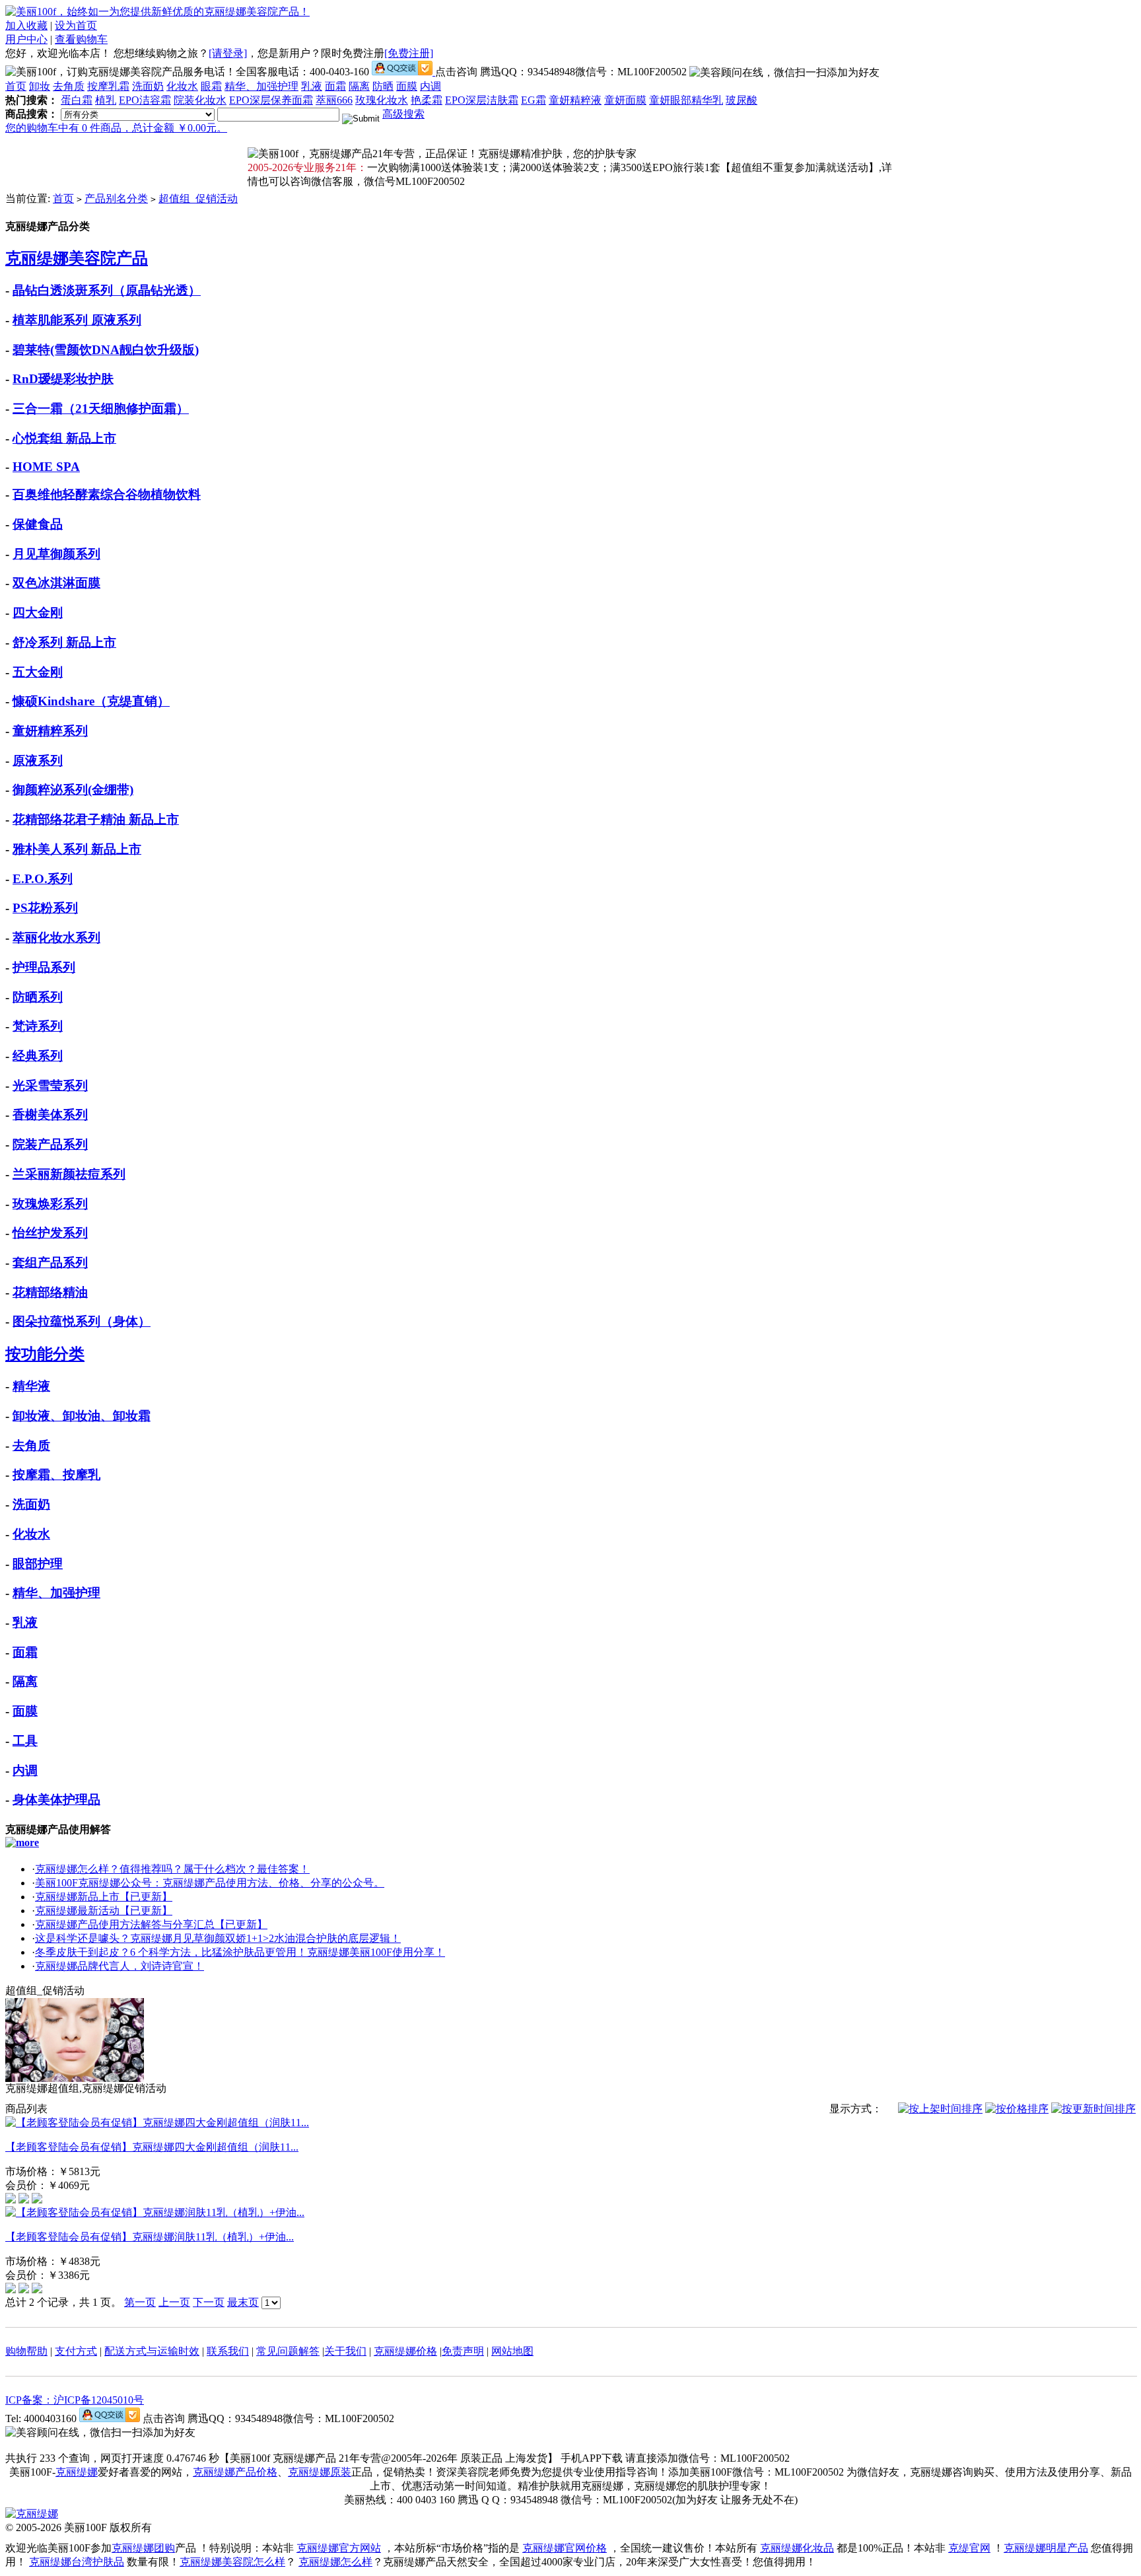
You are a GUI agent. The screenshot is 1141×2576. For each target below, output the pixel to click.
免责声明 (463, 2351)
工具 (25, 1741)
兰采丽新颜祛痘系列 (69, 1174)
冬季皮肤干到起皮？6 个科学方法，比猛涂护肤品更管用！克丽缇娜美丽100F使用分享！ (240, 1952)
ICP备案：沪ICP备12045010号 (75, 2400)
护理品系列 (44, 967)
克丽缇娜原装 (320, 2472)
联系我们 (228, 2351)
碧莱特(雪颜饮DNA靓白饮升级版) (106, 350)
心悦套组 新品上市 (64, 438)
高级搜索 (403, 114)
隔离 (359, 86)
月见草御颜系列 (56, 554)
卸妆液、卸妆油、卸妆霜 (82, 1416)
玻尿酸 (742, 100)
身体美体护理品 (56, 1800)
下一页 (209, 2302)
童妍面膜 (625, 100)
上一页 (174, 2302)
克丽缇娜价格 (405, 2351)
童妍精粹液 (575, 100)
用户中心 (26, 39)
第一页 (140, 2302)
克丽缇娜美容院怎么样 (232, 2562)
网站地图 (512, 2351)
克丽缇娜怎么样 (335, 2562)
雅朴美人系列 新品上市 (77, 849)
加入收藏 (26, 25)
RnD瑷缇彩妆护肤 (63, 379)
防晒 (383, 86)
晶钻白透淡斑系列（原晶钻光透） (107, 290)
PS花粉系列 (45, 908)
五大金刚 (38, 672)
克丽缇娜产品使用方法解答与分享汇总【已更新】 (151, 1924)
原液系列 (38, 761)
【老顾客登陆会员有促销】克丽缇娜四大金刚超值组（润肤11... (152, 2147)
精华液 (31, 1386)
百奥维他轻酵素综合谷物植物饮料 (107, 494)
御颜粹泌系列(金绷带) (73, 790)
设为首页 (76, 25)
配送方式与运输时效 (152, 2351)
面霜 (335, 86)
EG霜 (534, 100)
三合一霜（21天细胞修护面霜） (101, 409)
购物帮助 (26, 2351)
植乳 (106, 100)
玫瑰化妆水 (382, 100)
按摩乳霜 (108, 86)
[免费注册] (409, 53)
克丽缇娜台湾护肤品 (77, 2562)
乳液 (312, 86)
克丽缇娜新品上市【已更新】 (104, 1897)
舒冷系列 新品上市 (64, 642)
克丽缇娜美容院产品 (77, 258)
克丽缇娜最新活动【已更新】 (104, 1911)
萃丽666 (334, 100)
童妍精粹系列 (50, 731)
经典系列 (38, 1056)
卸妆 (40, 86)
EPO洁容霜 (145, 100)
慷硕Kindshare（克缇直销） (91, 701)
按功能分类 (45, 1354)
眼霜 (211, 86)
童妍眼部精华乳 (686, 100)
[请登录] (228, 53)
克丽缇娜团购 (143, 2548)
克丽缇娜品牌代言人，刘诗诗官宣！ (120, 1966)
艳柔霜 (427, 100)
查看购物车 (81, 39)
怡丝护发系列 (50, 1233)
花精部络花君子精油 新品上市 (96, 819)
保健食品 (38, 524)
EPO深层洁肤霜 (482, 100)
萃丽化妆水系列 (56, 938)
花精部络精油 (50, 1292)
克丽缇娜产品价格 (235, 2472)
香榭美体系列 (50, 1115)
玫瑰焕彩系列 (50, 1204)
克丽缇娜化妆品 (797, 2548)
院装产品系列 (50, 1144)
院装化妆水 (200, 100)
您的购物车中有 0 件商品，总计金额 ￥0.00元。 (116, 128)
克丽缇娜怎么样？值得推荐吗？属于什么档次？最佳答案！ (172, 1869)
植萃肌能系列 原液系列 (77, 320)
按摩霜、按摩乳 (56, 1475)
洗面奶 (148, 86)
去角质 (69, 86)
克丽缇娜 (77, 2472)
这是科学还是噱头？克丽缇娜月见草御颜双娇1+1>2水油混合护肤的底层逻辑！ (218, 1938)
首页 (16, 86)
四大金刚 (38, 613)
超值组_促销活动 (198, 198)
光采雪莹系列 (50, 1086)
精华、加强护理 (261, 86)
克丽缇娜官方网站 (339, 2548)
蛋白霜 (77, 100)
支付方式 (76, 2351)
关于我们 (345, 2351)
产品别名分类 (116, 198)
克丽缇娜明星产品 (1046, 2548)
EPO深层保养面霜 (271, 100)
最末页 (243, 2302)
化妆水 (182, 86)
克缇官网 (969, 2548)
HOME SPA (46, 467)
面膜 (407, 86)
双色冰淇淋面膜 (56, 583)
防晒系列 (38, 997)
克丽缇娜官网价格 (565, 2548)
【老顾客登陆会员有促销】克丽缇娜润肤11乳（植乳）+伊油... (150, 2237)
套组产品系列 (50, 1263)
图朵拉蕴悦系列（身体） (82, 1321)
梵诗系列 (38, 1026)
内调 (431, 86)
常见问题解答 (288, 2351)
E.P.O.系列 (43, 879)
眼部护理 (38, 1564)
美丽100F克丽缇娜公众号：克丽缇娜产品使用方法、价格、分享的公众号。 (210, 1883)
